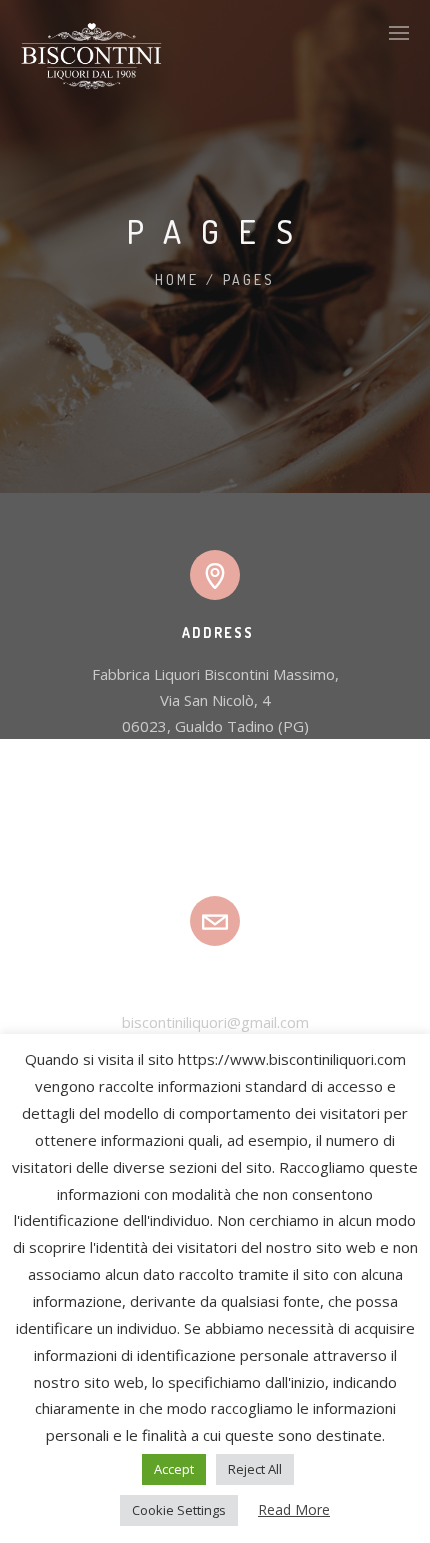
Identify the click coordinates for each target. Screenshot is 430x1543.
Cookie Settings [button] (179, 1510)
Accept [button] (174, 1469)
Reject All (255, 1469)
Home (177, 279)
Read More (294, 1509)
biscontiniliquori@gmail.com (215, 1022)
